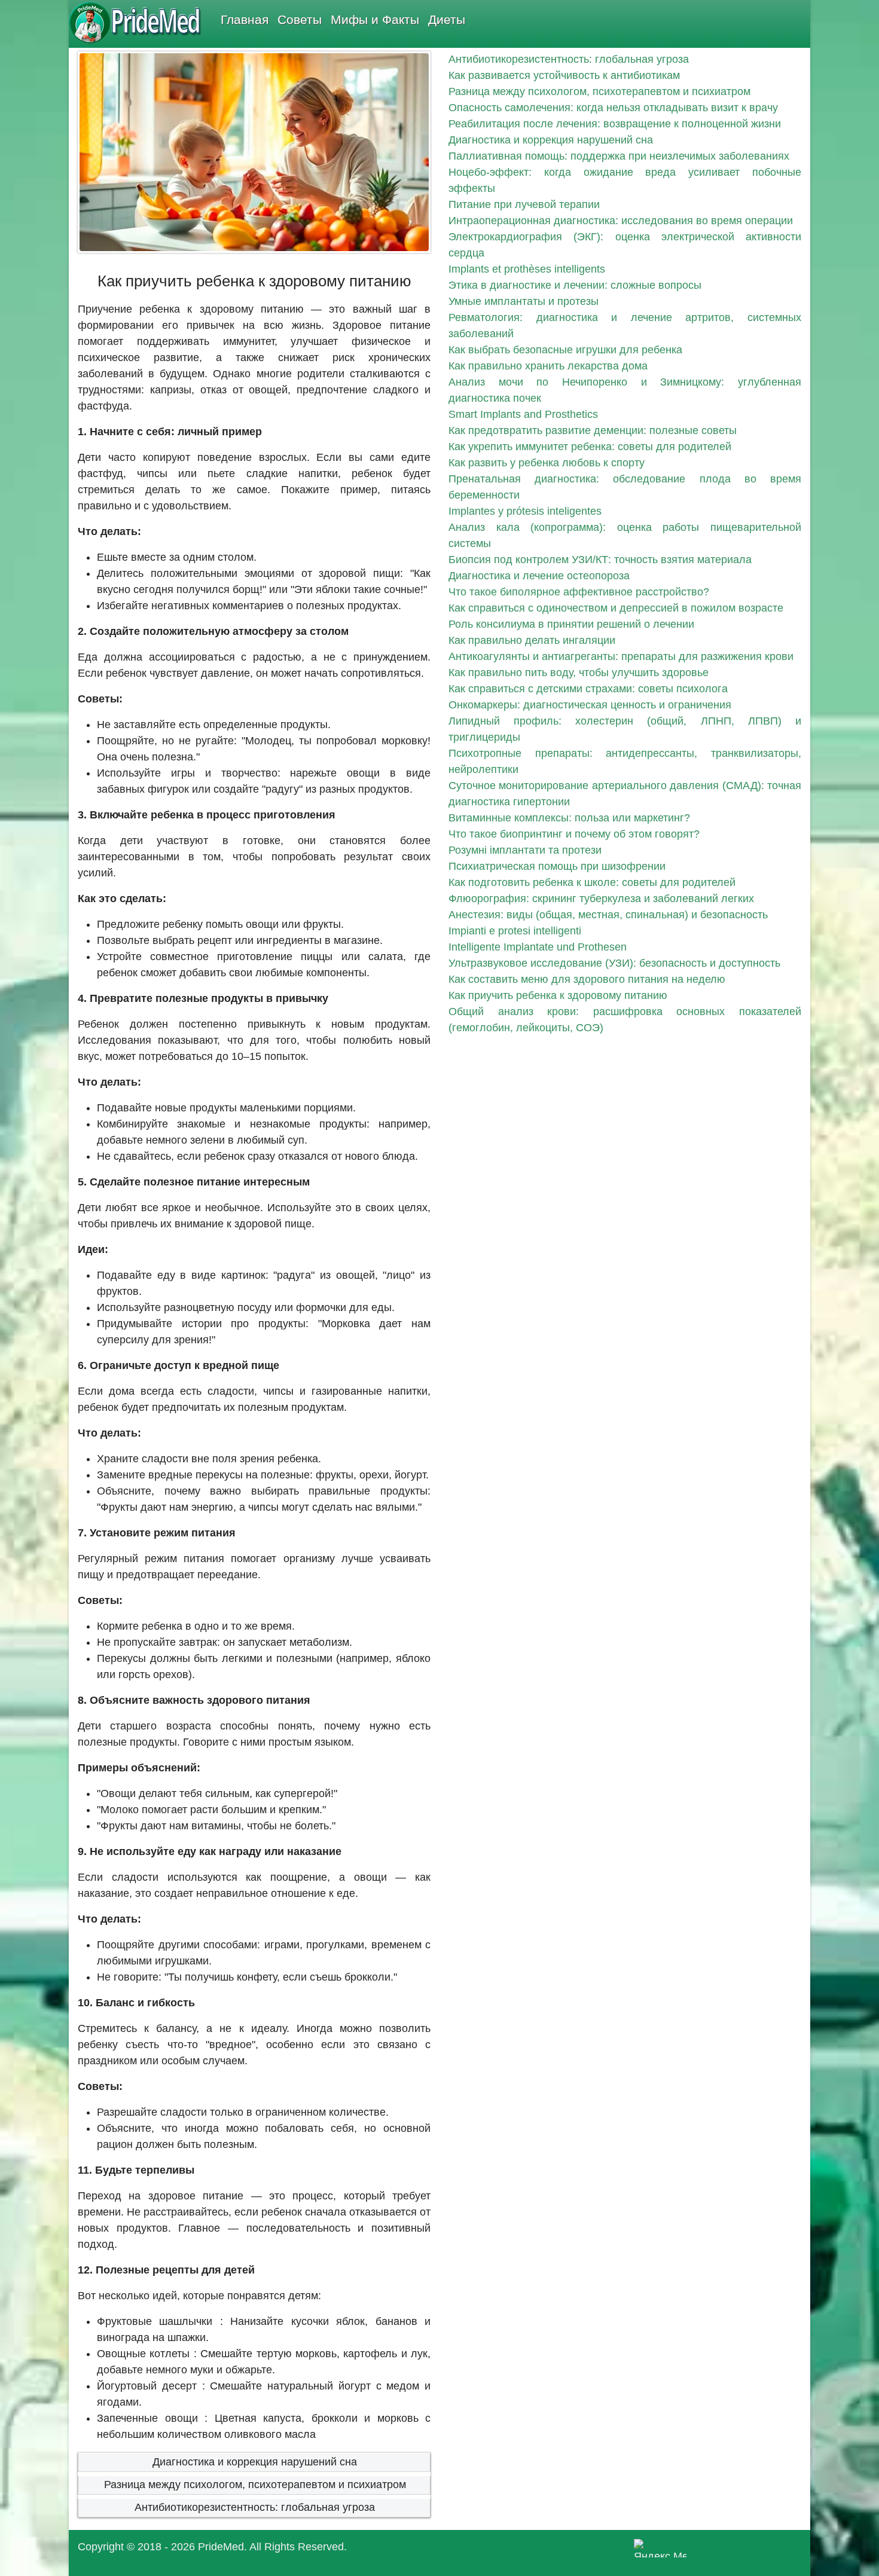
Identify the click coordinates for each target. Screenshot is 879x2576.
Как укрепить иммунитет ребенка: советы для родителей (590, 447)
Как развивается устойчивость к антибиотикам (564, 75)
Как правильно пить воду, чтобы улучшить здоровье (579, 673)
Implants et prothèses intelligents (527, 269)
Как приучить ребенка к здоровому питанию (558, 995)
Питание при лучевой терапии (524, 204)
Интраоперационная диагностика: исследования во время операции (621, 221)
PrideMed (221, 2547)
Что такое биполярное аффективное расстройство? (579, 592)
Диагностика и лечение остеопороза (539, 576)
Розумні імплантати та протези (525, 850)
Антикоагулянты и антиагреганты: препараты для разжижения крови (621, 656)
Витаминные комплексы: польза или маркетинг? (569, 818)
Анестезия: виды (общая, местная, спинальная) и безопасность (608, 915)
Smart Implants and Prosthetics (523, 414)
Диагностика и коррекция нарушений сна (255, 2462)
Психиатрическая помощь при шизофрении (557, 866)
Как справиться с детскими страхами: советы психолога (588, 689)
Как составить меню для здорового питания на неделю (587, 979)
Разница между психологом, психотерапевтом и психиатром (255, 2485)
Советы (300, 19)
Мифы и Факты (375, 19)
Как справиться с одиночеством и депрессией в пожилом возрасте (616, 608)
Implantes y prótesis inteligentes (525, 511)
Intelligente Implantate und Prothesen (538, 947)
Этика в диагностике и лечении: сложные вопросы (575, 285)
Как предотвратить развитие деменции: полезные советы (593, 430)
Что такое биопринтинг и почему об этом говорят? (574, 834)
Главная (245, 19)
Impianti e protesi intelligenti (515, 931)
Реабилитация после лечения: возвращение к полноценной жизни (615, 124)
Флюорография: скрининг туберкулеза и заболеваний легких (601, 899)
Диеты (447, 19)
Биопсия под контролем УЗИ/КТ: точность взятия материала (600, 560)
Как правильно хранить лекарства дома (548, 366)
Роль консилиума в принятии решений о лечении (571, 624)
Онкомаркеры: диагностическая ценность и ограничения (590, 705)
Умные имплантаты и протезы (524, 301)
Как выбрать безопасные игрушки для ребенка (565, 350)
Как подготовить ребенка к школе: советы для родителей (592, 882)
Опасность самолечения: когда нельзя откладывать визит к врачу (613, 108)
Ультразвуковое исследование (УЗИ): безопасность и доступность (614, 963)
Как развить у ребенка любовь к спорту (547, 463)
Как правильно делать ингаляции (532, 640)
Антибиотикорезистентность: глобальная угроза (255, 2507)
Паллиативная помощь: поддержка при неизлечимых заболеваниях (619, 156)
